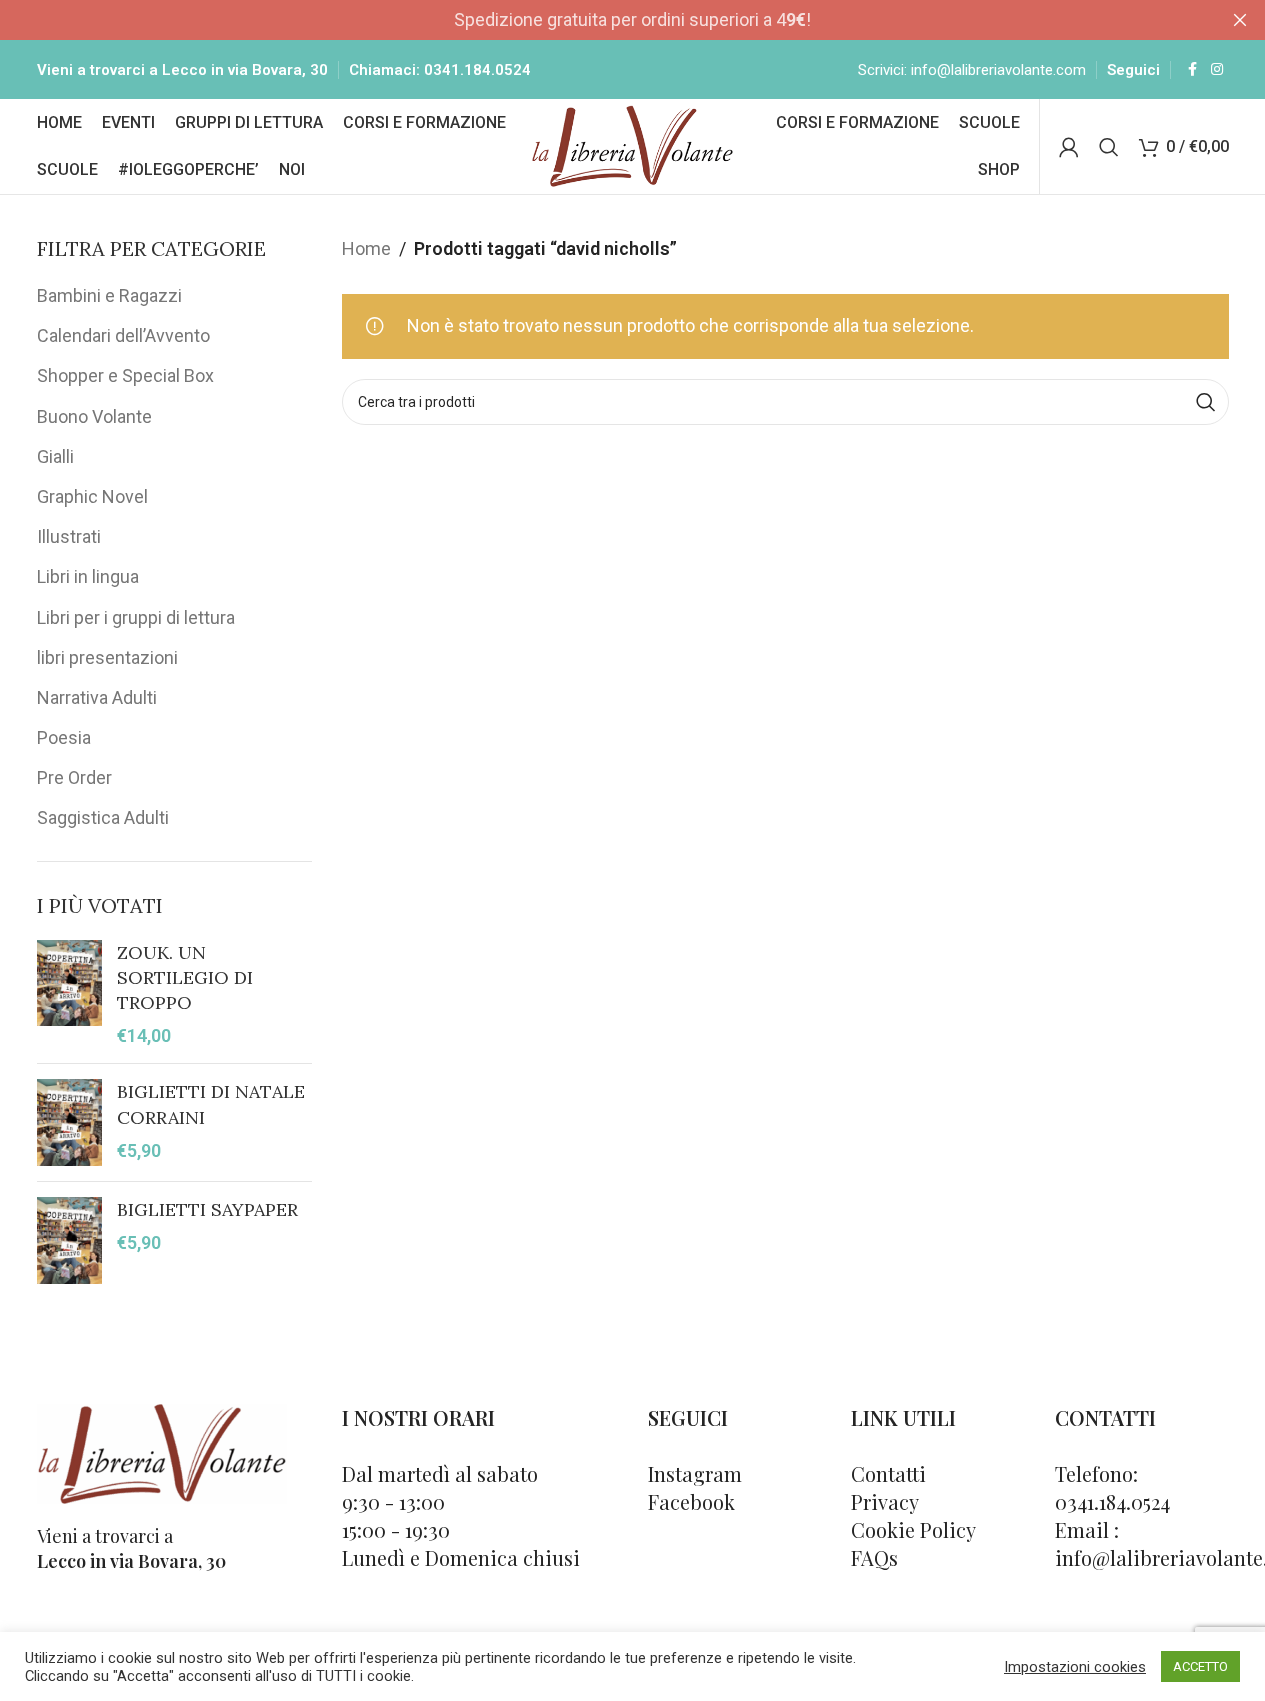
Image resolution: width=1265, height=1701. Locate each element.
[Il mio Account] (1069, 147)
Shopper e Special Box (125, 375)
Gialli (55, 456)
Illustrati (69, 536)
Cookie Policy (913, 1529)
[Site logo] (632, 144)
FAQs (874, 1557)
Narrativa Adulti (97, 697)
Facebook (691, 1501)
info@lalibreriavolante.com (998, 70)
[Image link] (162, 1451)
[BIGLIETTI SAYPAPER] (69, 1240)
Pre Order (74, 777)
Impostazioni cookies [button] (1075, 1667)
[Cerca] (1109, 147)
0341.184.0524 (477, 70)
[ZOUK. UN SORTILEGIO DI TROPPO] (69, 994)
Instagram (695, 1473)
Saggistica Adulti (103, 817)
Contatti (888, 1473)
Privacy (885, 1501)
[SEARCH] (1206, 402)
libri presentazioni (107, 657)
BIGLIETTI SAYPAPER (207, 1209)
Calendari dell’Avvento (123, 335)
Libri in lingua (88, 576)
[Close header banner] (1240, 20)
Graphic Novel (92, 496)
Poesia (64, 737)
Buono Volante (94, 416)
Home (366, 248)
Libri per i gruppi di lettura (136, 617)
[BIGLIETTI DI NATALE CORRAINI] (69, 1122)
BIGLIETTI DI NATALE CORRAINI (211, 1104)
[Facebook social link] (1193, 69)
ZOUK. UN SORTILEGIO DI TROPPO (185, 977)
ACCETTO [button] (1200, 1666)
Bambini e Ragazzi (109, 295)
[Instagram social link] (1217, 69)
